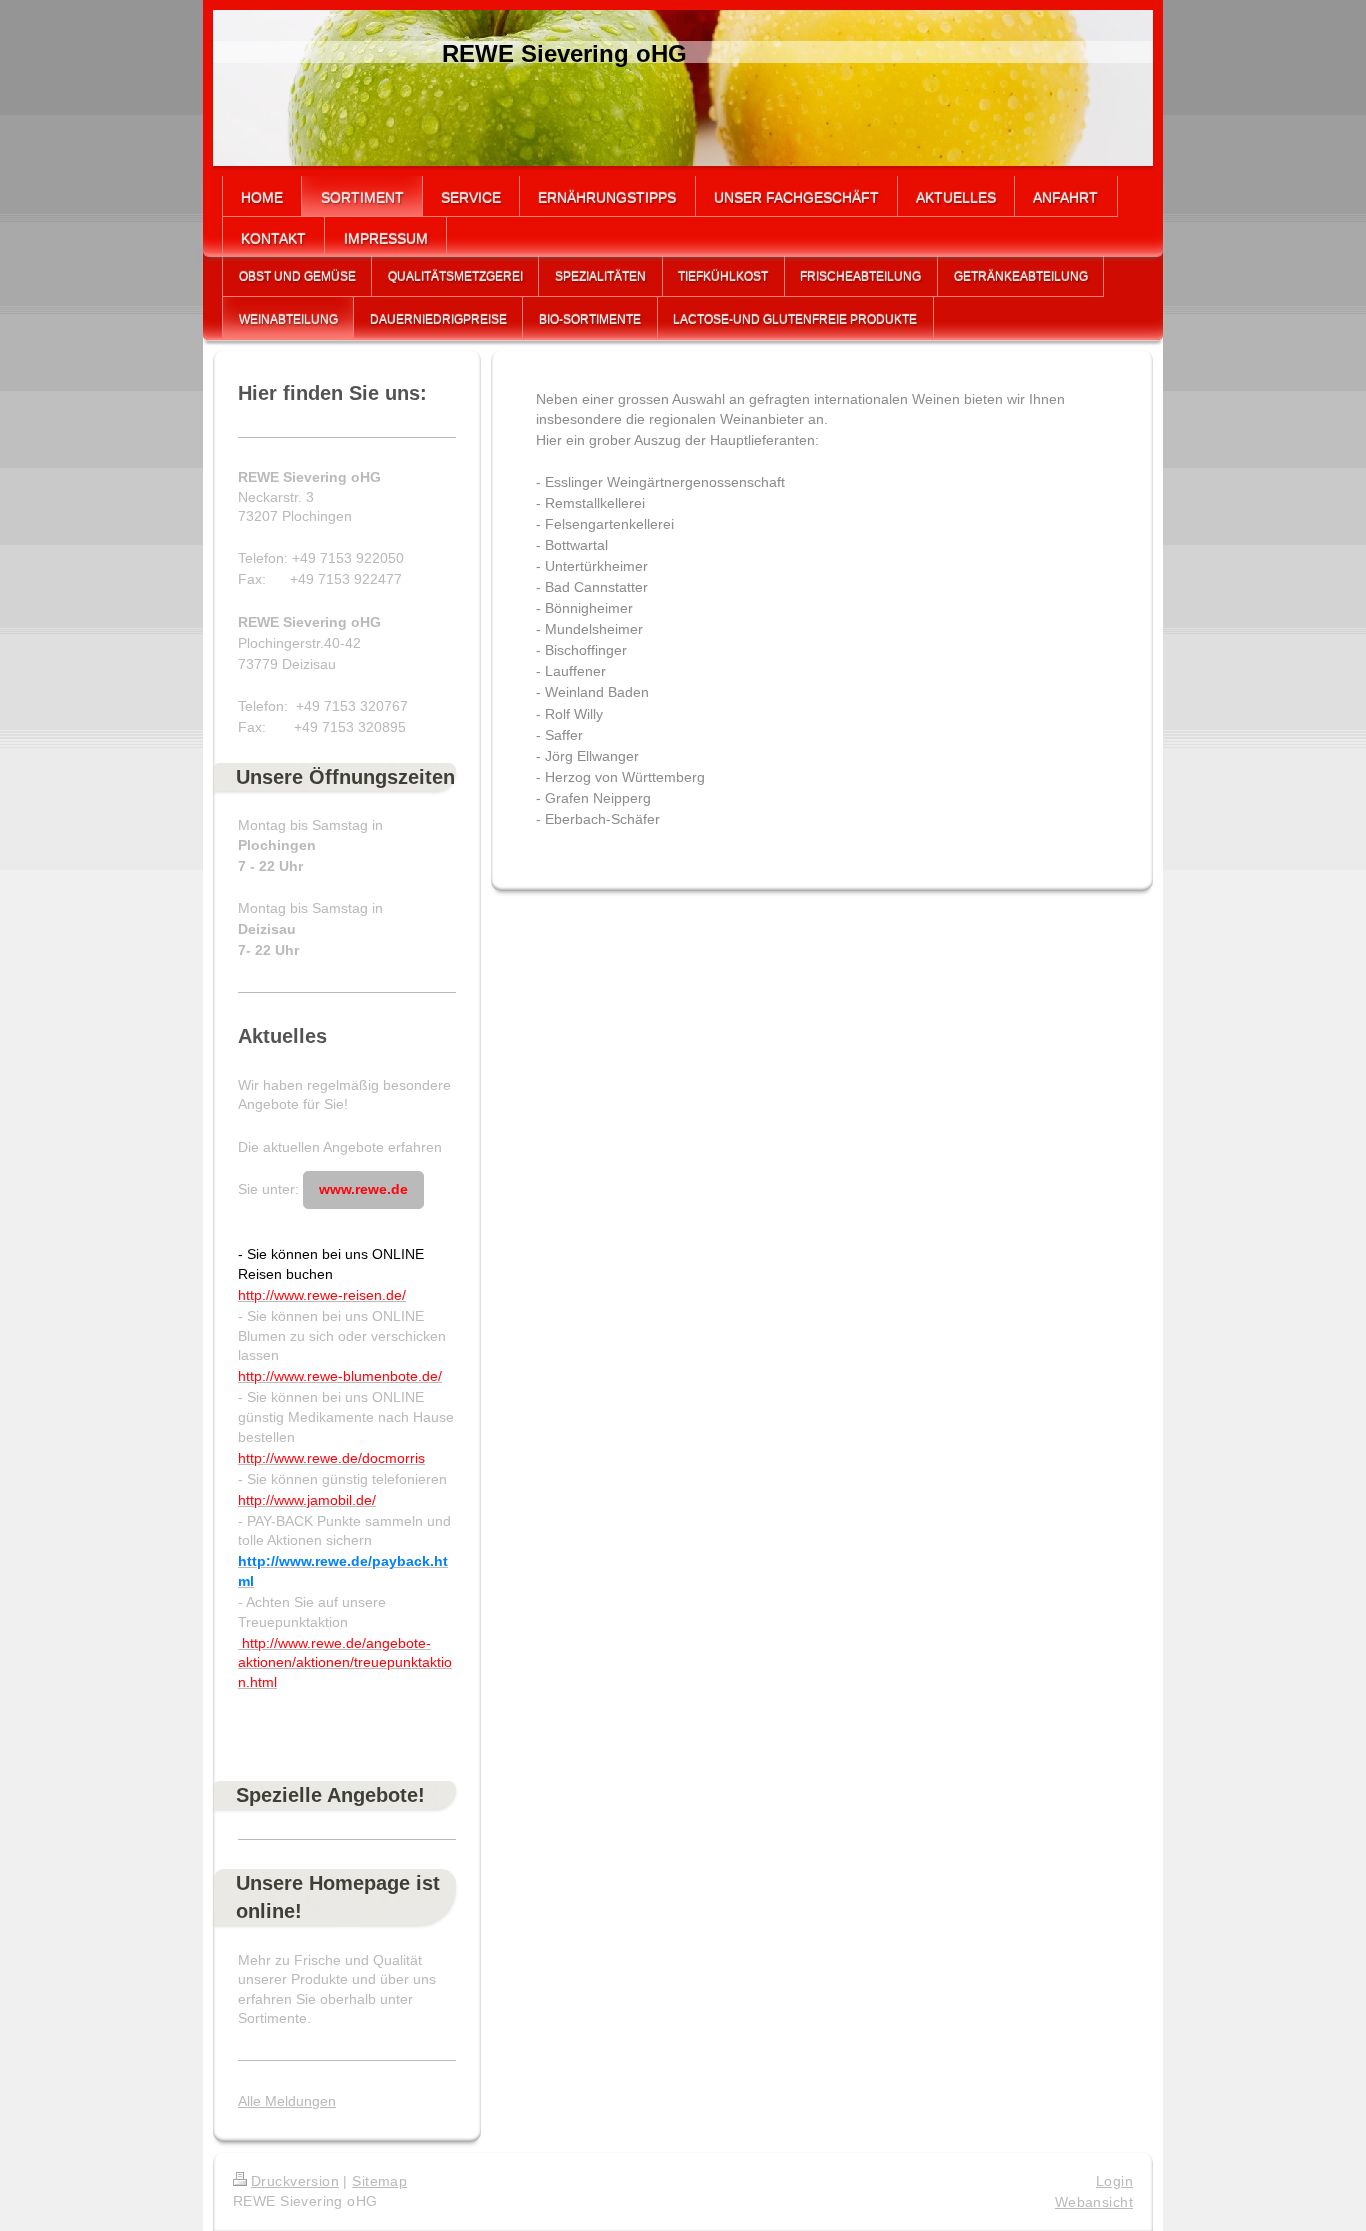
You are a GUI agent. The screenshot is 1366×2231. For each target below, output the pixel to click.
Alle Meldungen (287, 2101)
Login (1114, 2181)
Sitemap (379, 2181)
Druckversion (295, 2181)
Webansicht (1094, 2202)
